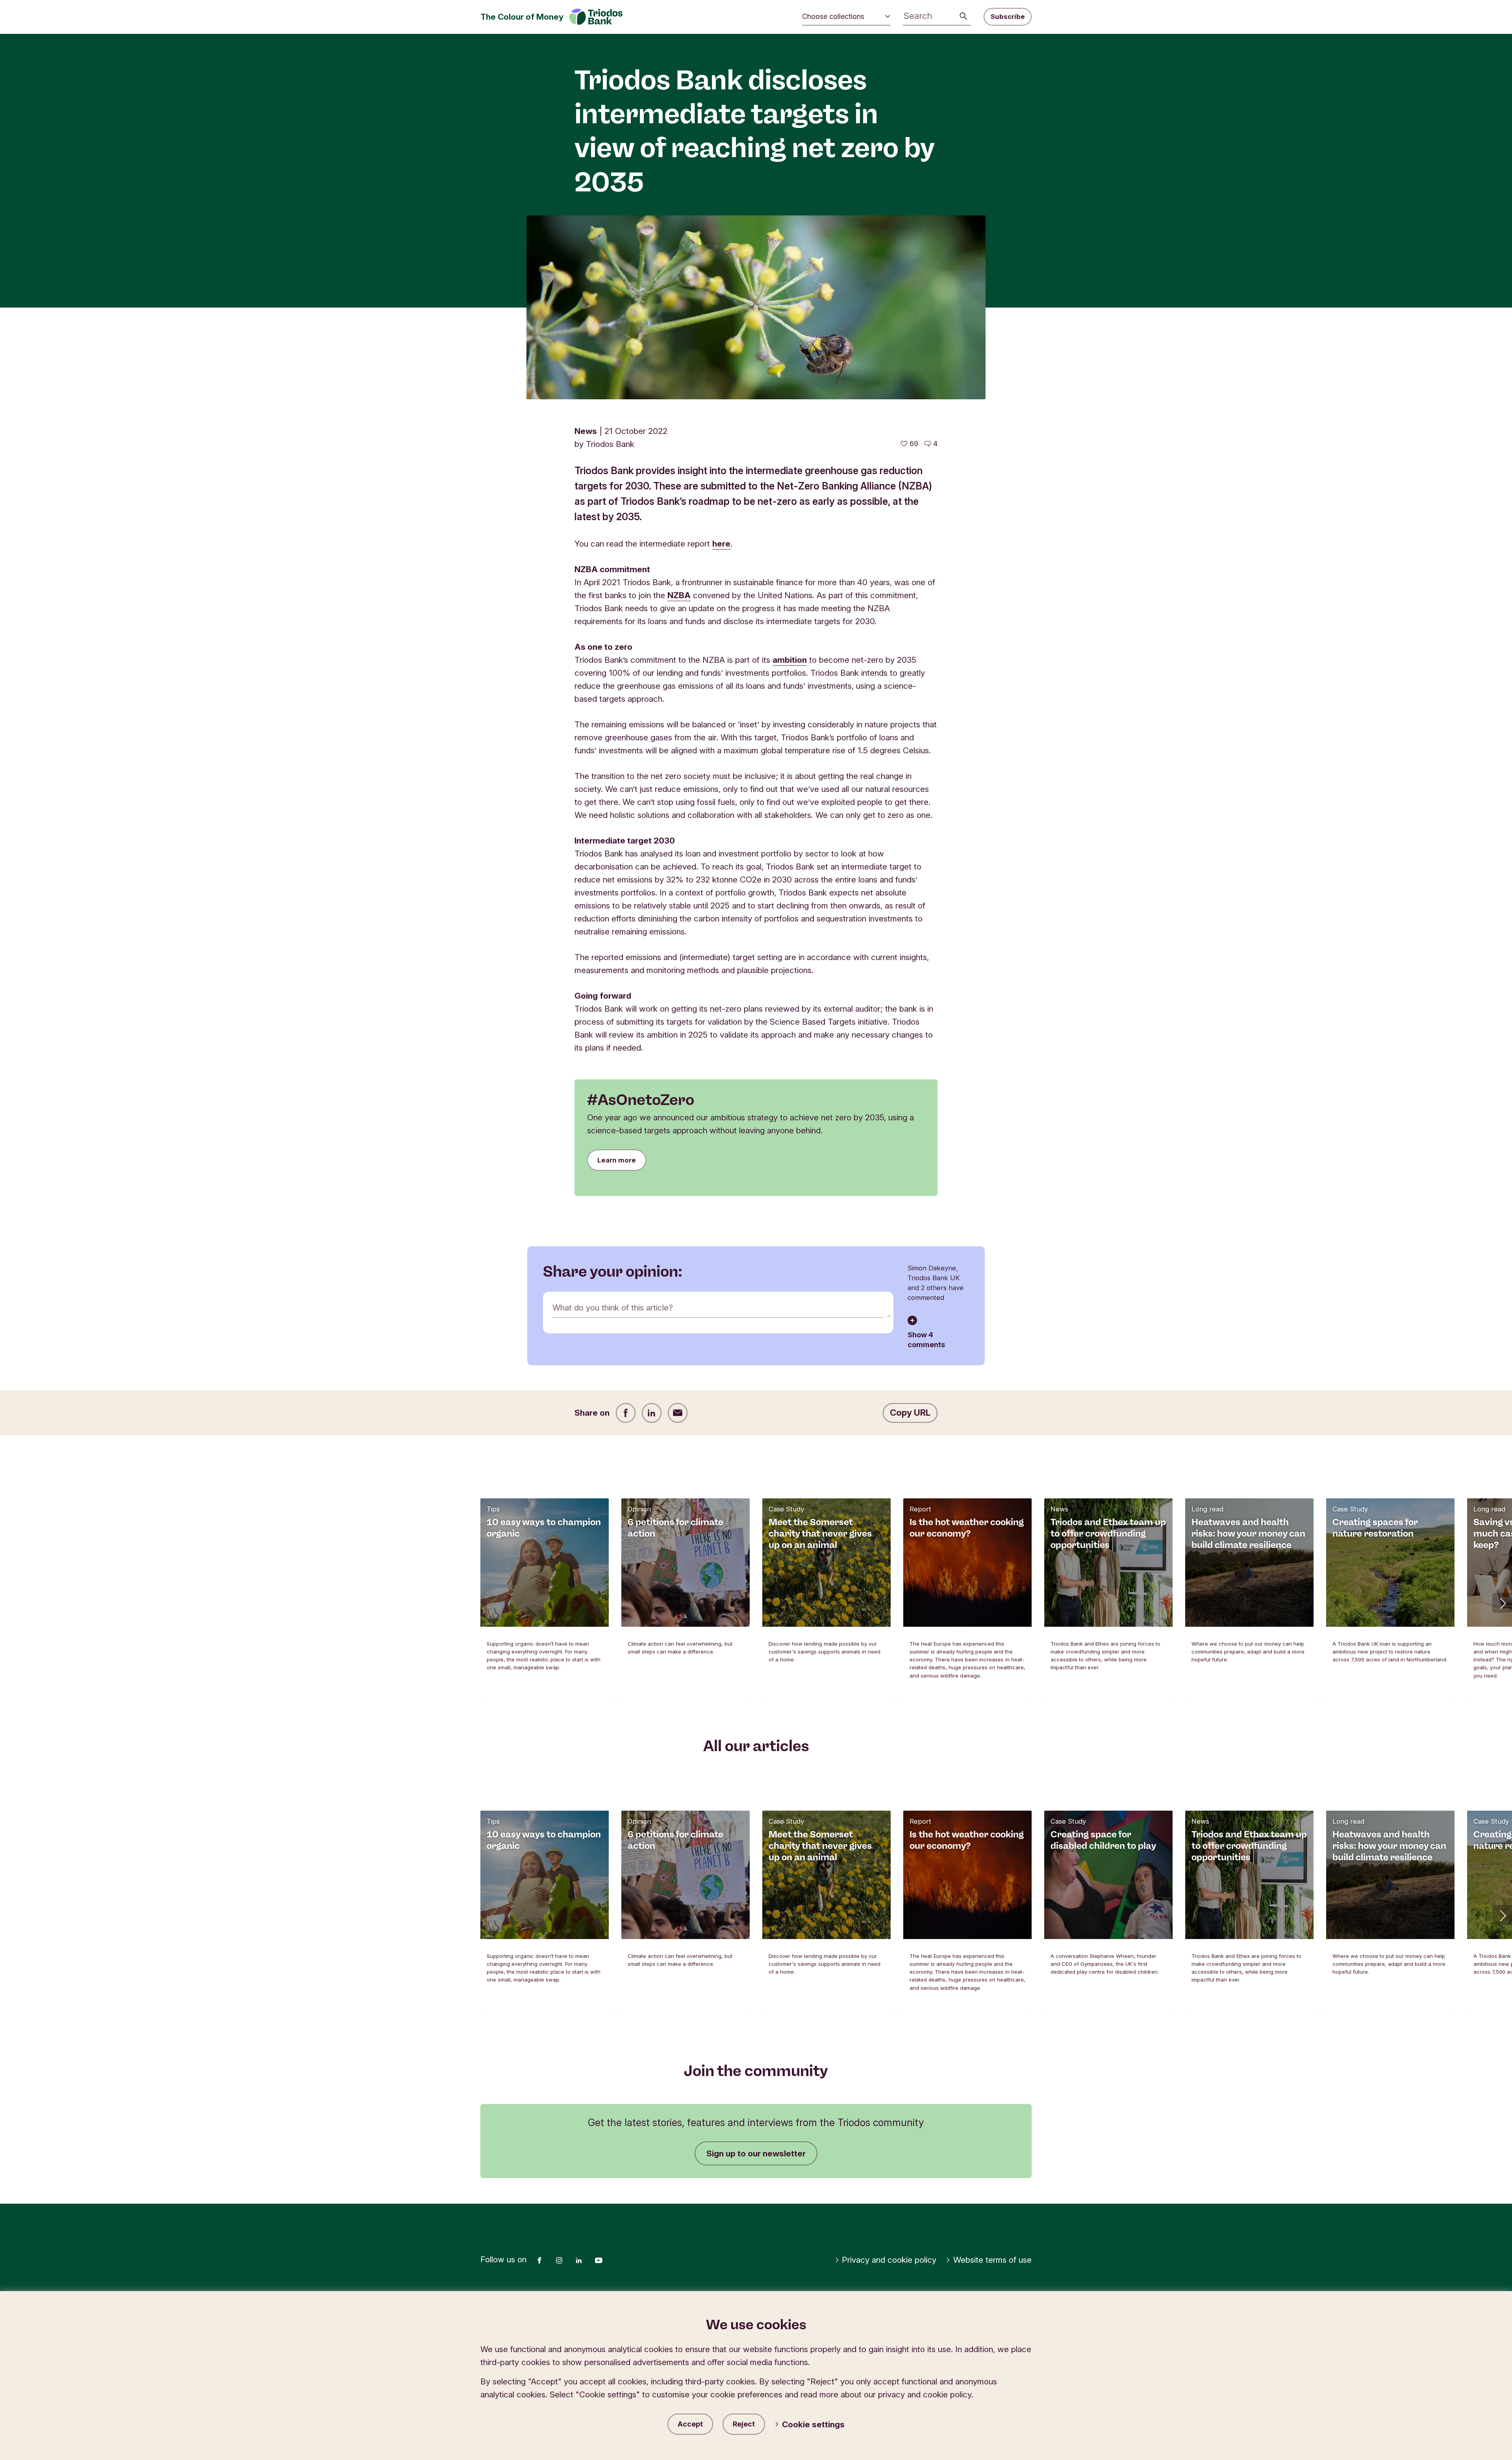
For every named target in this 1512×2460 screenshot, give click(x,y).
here (721, 544)
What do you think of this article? (613, 1308)
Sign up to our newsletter (756, 2153)
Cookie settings (813, 2424)
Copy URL (910, 1413)
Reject (744, 2424)
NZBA (679, 595)
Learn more (617, 1160)
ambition (790, 660)
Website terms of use (992, 2260)
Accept (690, 2424)
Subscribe (1008, 17)
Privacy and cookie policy (889, 2260)
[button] (1502, 1603)
